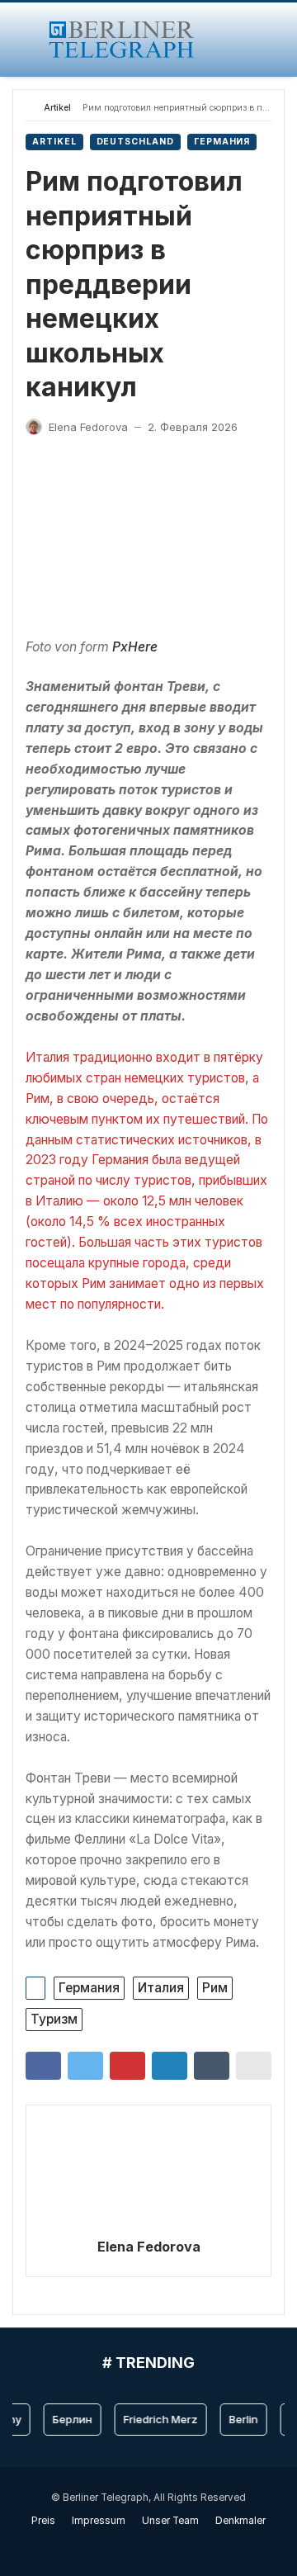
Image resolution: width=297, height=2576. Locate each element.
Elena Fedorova (149, 2247)
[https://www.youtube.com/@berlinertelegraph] (140, 2545)
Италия (161, 1988)
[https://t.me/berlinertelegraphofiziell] (157, 2545)
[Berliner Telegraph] (122, 40)
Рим (215, 1988)
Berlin (238, 2419)
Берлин (67, 2419)
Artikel (57, 108)
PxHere (135, 647)
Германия (222, 142)
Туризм (54, 2019)
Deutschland (135, 142)
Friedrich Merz (155, 2419)
